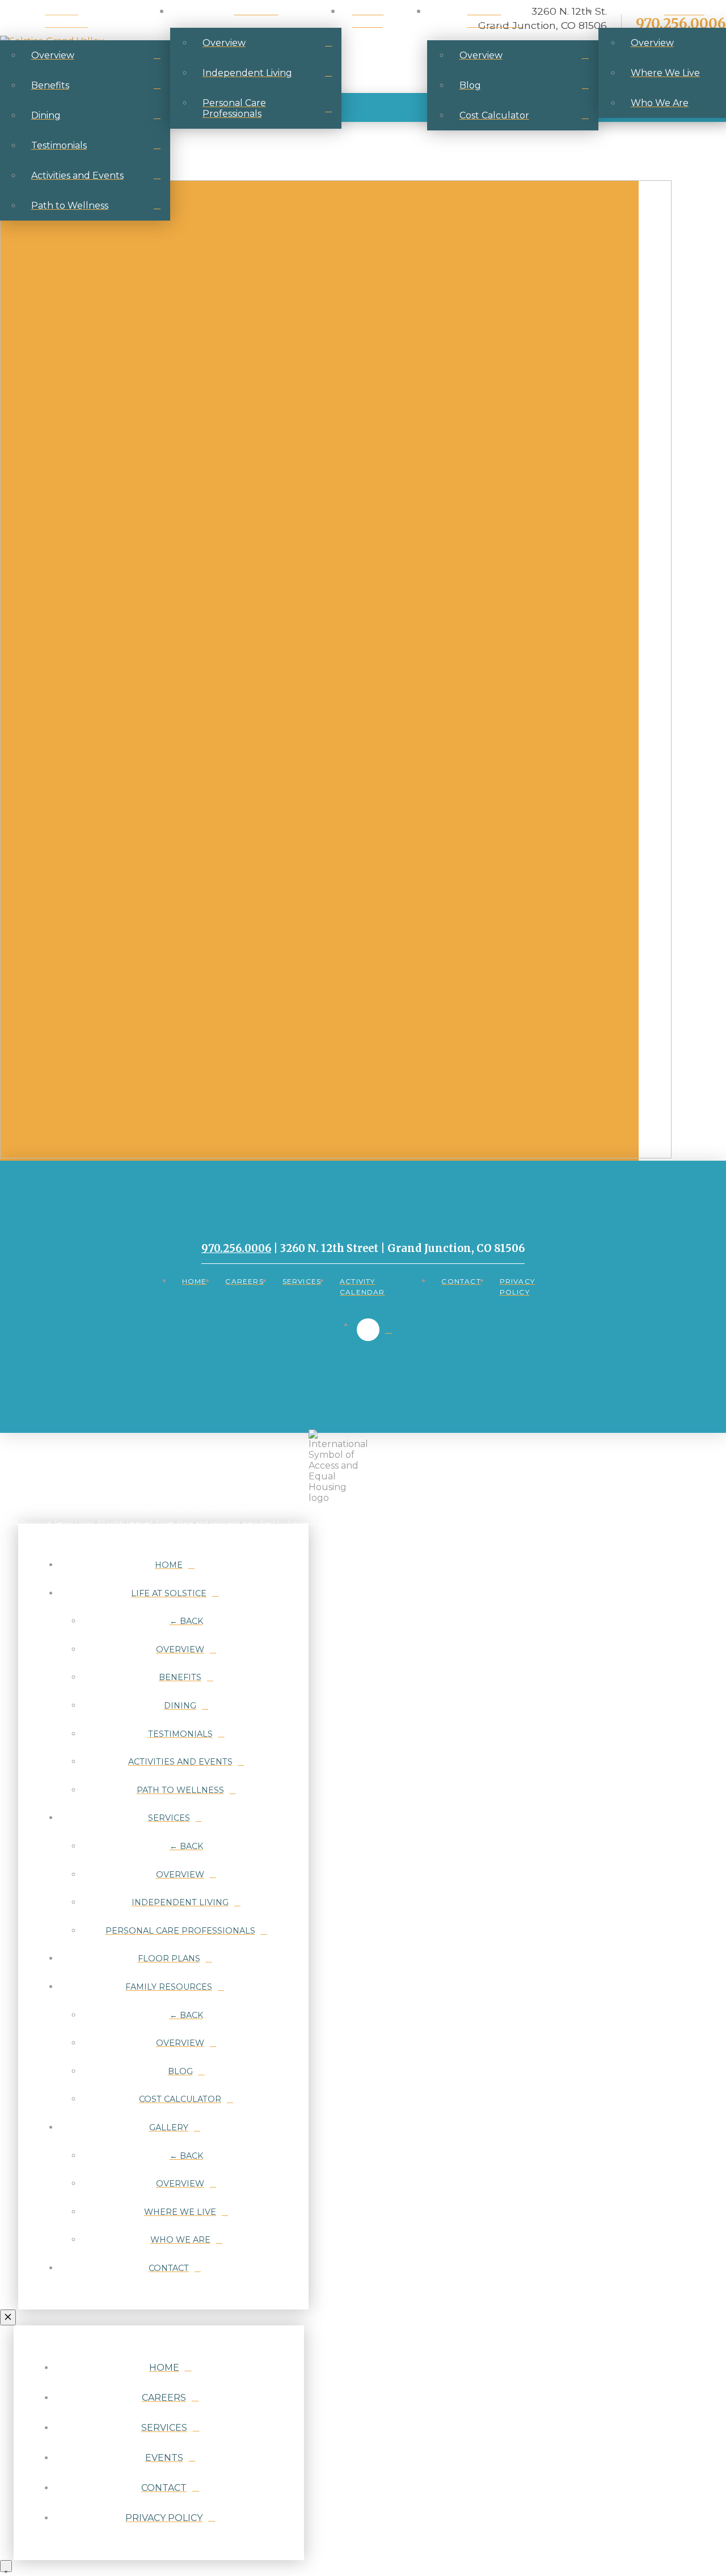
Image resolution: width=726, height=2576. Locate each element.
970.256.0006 (236, 1248)
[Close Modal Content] (8, 2317)
